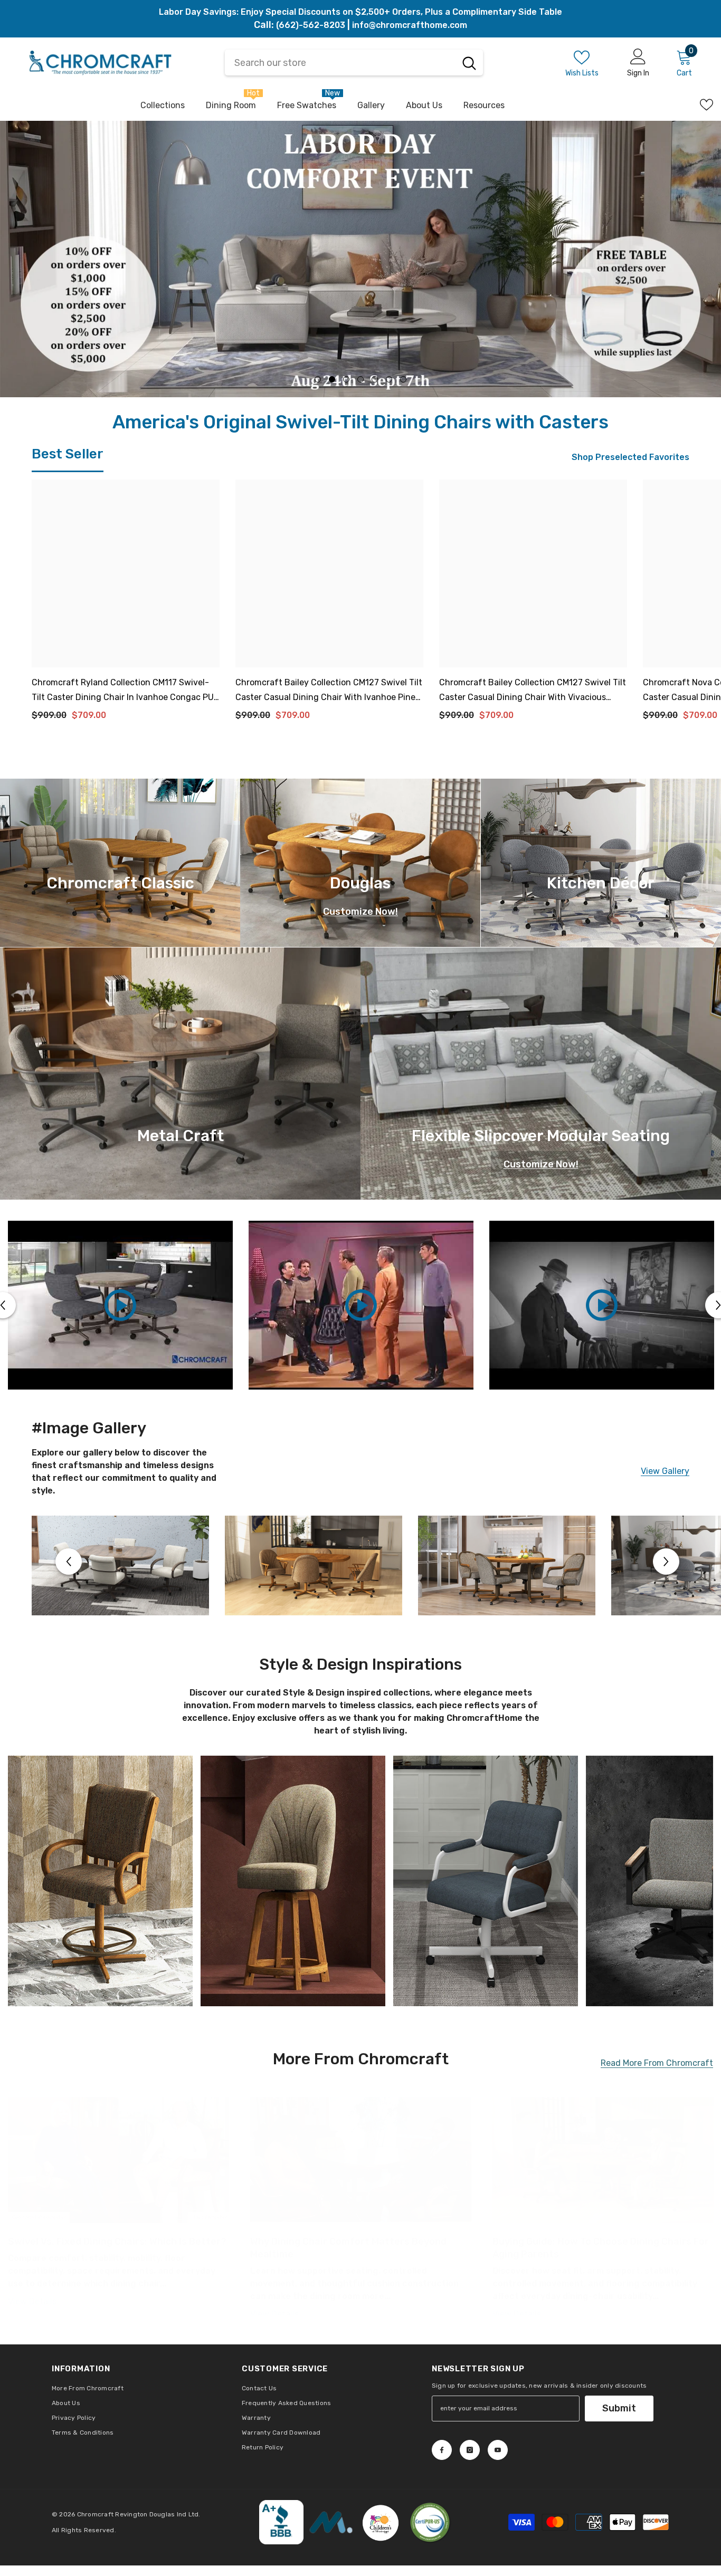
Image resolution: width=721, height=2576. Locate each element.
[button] (21, 259)
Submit (619, 2408)
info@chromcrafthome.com (410, 25)
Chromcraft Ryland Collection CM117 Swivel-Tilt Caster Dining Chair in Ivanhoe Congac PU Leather (123, 691)
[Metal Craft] (180, 1074)
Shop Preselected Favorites (630, 457)
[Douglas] (360, 863)
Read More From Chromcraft (657, 2063)
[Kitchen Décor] (601, 863)
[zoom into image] (100, 1881)
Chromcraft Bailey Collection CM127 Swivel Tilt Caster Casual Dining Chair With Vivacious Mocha (533, 691)
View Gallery (665, 1472)
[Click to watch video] (120, 1305)
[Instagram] (470, 2450)
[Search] (469, 63)
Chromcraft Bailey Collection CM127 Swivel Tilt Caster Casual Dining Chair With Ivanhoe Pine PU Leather (329, 691)
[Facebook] (442, 2450)
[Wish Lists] (706, 105)
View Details (32, 2301)
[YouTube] (498, 2450)
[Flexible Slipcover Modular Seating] (541, 1074)
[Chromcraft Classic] (120, 863)
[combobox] (340, 63)
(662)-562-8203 (311, 25)
